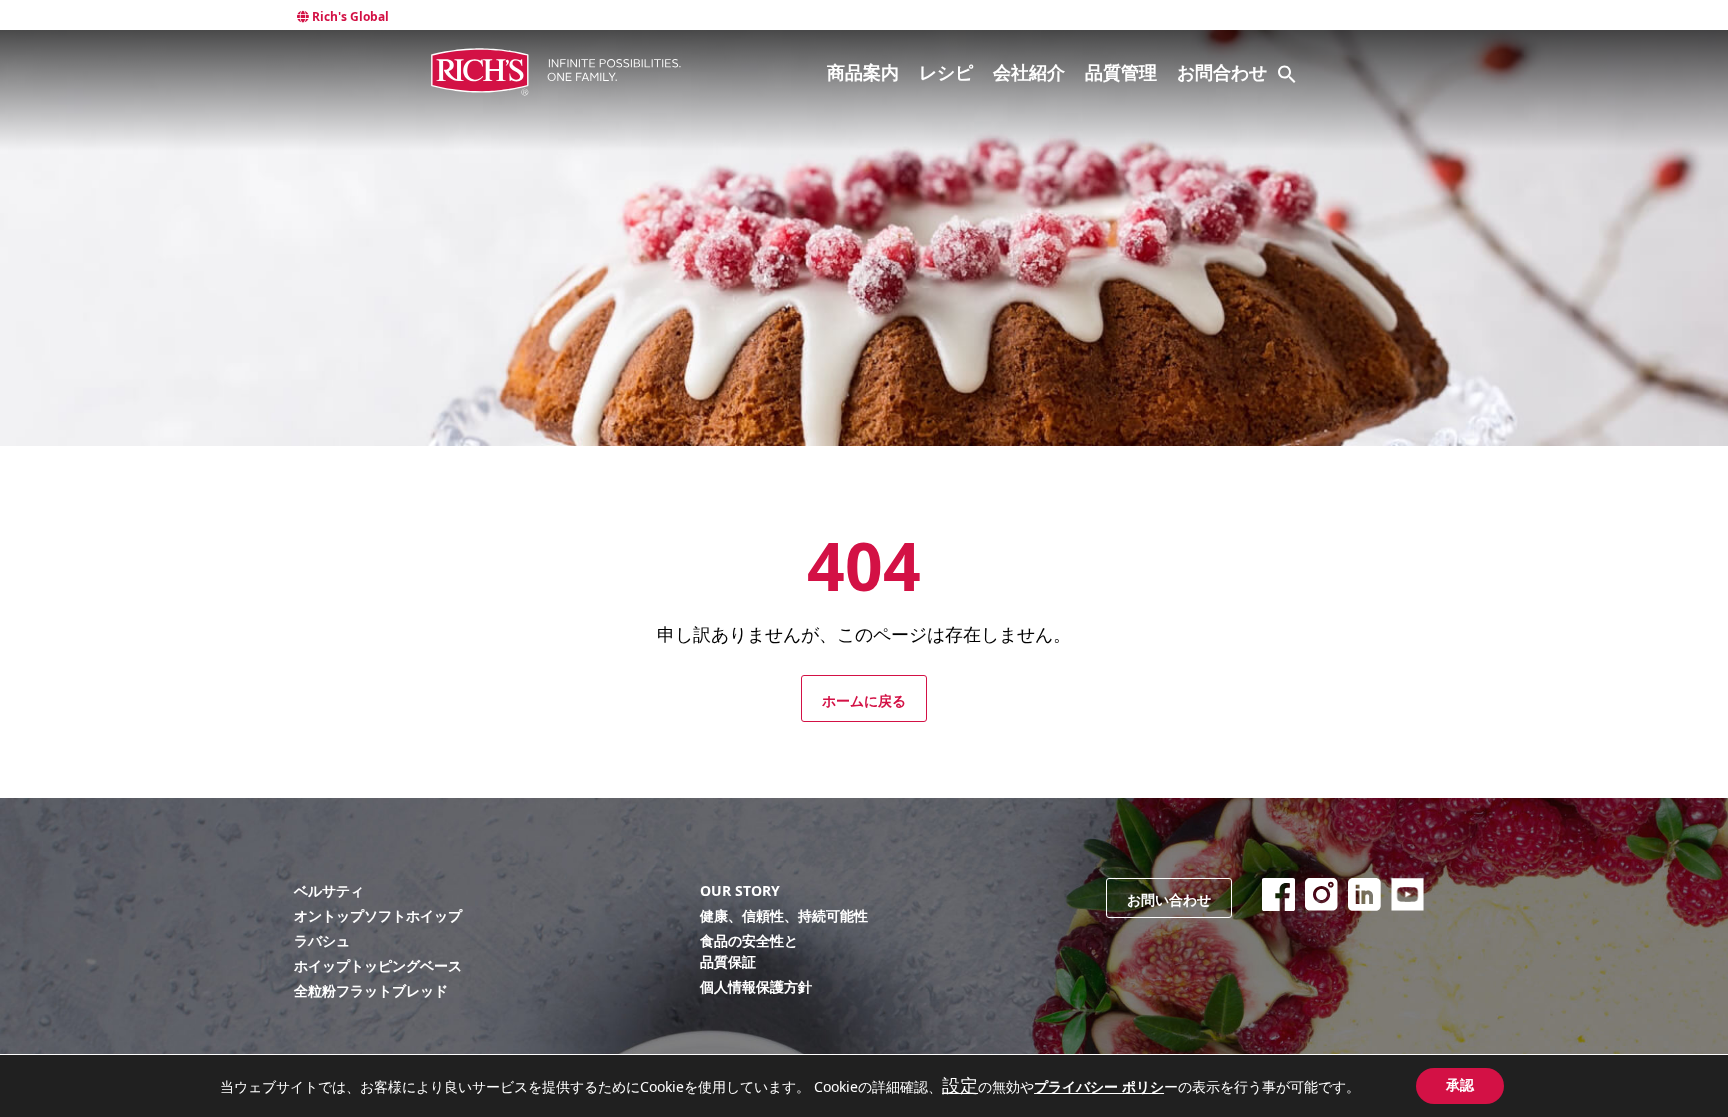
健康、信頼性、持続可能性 (784, 915)
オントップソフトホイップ (378, 915)
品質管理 (1121, 72)
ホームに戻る (864, 701)
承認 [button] (1460, 1085)
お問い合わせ (1169, 899)
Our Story (740, 890)
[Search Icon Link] (1287, 74)
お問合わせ (1222, 72)
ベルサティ (329, 890)
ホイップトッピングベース (378, 965)
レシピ (946, 72)
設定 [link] (960, 1085)
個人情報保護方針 (756, 986)
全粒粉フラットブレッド (371, 990)
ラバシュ (322, 940)
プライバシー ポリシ (1099, 1086)
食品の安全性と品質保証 (749, 951)
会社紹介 (1029, 72)
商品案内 (863, 72)
